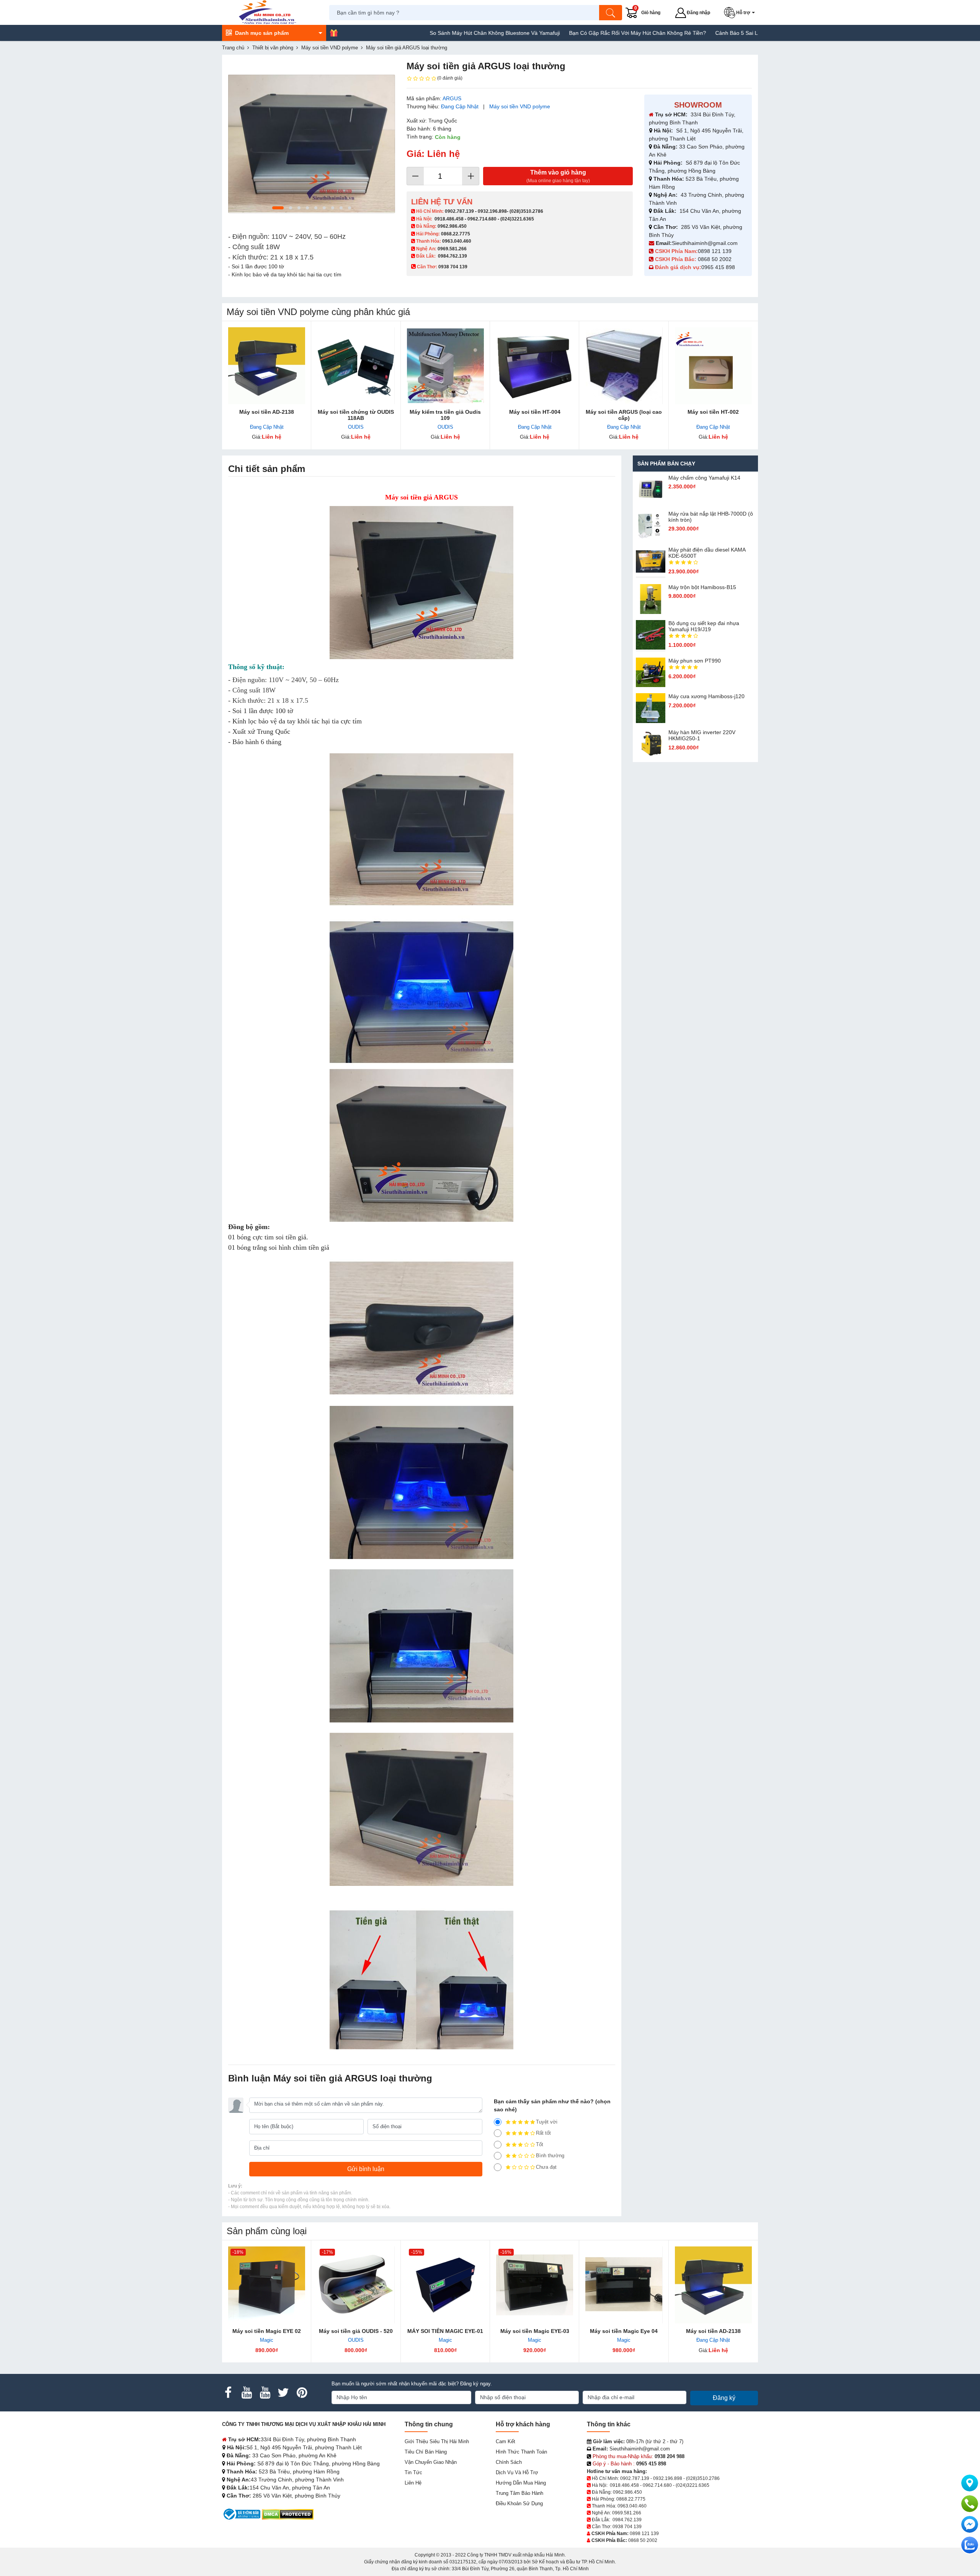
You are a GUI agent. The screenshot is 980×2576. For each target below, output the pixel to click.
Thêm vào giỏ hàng (558, 176)
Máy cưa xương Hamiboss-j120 (706, 696)
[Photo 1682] (312, 144)
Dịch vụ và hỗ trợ (517, 2472)
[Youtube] (247, 2393)
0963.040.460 (457, 241)
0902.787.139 (459, 211)
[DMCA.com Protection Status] (288, 2514)
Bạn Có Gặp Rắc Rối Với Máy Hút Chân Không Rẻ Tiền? (549, 33)
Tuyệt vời (547, 2122)
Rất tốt (543, 2133)
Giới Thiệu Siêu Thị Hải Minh (437, 2441)
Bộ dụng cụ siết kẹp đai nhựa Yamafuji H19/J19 (704, 626)
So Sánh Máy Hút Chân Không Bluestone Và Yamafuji (407, 33)
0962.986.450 (452, 226)
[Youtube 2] (265, 2393)
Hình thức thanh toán (521, 2452)
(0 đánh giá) (450, 78)
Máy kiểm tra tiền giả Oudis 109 (445, 415)
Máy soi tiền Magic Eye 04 (624, 2331)
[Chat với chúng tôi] (970, 2545)
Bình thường (550, 2156)
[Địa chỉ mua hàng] (970, 2483)
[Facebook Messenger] (970, 2524)
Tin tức (413, 2472)
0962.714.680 (482, 219)
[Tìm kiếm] (611, 13)
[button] (741, 13)
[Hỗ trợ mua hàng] (970, 2504)
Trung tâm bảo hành (519, 2493)
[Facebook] (228, 2393)
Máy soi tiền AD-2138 (267, 412)
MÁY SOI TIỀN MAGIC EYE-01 (445, 2331)
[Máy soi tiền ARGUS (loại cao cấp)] (624, 366)
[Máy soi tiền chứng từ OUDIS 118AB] (356, 366)
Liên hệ (413, 2483)
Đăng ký (724, 2398)
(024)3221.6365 (517, 219)
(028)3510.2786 (526, 211)
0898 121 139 (715, 251)
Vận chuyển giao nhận (431, 2462)
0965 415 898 (718, 267)
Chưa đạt (546, 2167)
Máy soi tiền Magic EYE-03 (535, 2331)
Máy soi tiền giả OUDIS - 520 (356, 2331)
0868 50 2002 (715, 259)
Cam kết (506, 2441)
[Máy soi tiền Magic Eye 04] (624, 2285)
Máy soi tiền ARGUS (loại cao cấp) (624, 415)
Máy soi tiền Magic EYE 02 (267, 2331)
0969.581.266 (452, 249)
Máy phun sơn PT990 (695, 661)
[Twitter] (283, 2393)
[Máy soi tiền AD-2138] (267, 366)
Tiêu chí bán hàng (426, 2452)
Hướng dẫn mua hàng (521, 2483)
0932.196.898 (492, 211)
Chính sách (509, 2462)
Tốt (540, 2144)
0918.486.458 (449, 219)
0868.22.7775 (456, 234)
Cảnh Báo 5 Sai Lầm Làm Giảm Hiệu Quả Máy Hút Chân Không (705, 33)
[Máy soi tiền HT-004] (535, 366)
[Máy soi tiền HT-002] (713, 366)
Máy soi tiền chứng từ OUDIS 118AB (356, 415)
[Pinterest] (302, 2393)
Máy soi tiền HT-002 (713, 412)
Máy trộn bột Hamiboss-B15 (702, 587)
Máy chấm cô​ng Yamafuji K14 (704, 478)
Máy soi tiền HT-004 (535, 412)
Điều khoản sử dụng (519, 2503)
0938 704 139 (627, 2527)
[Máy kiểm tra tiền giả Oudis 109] (445, 366)
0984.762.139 (452, 256)
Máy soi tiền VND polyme (520, 106)
